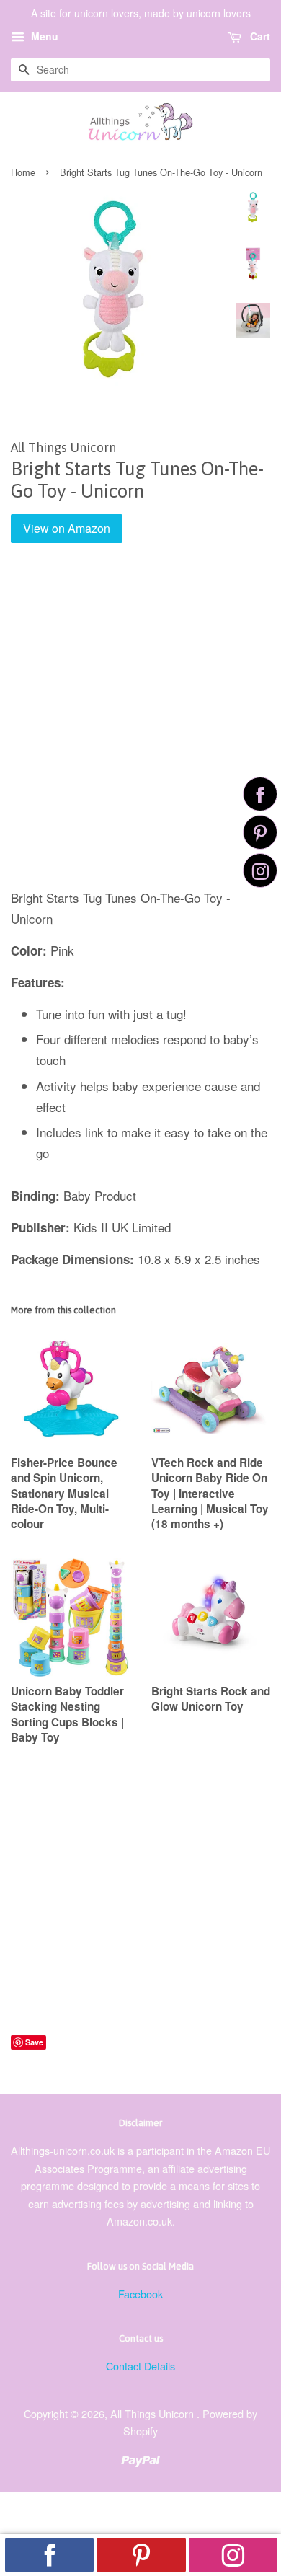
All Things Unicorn (153, 2413)
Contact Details (140, 2366)
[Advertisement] (140, 726)
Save (34, 2042)
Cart (259, 36)
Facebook (140, 2294)
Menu (43, 36)
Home (23, 172)
